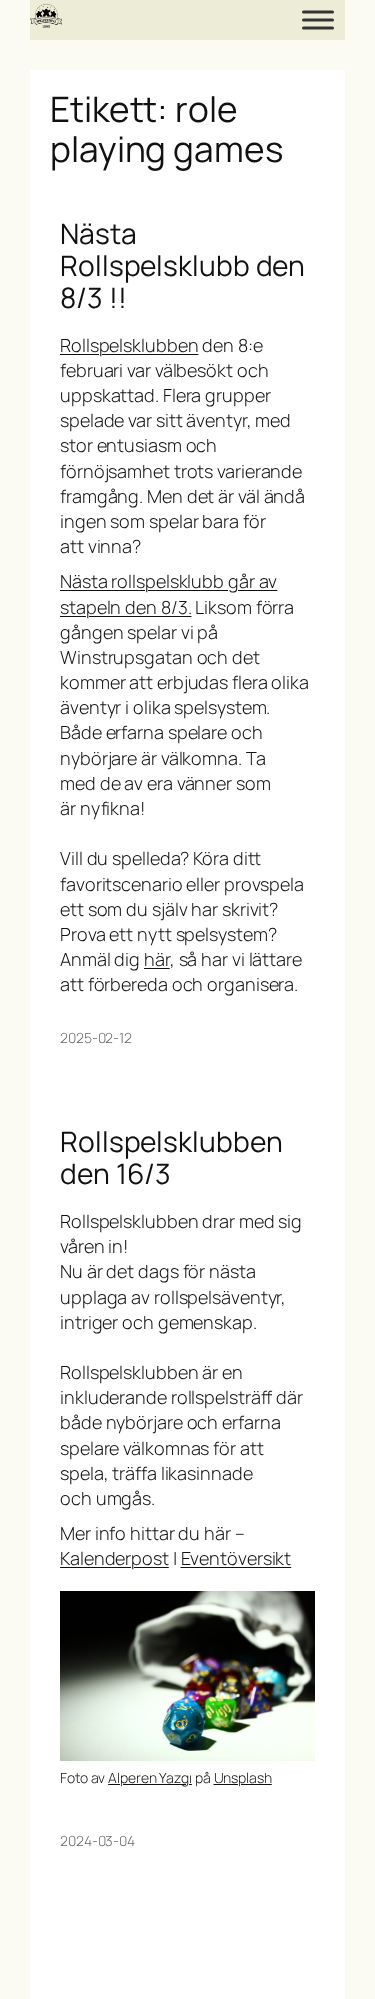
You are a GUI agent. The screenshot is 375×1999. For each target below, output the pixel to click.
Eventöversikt (236, 1558)
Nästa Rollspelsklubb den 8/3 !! (182, 265)
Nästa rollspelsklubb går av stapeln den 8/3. (168, 593)
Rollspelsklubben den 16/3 (171, 1157)
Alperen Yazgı (150, 1777)
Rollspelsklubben (129, 345)
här (157, 959)
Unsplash (243, 1777)
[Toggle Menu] (318, 19)
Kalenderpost (114, 1558)
